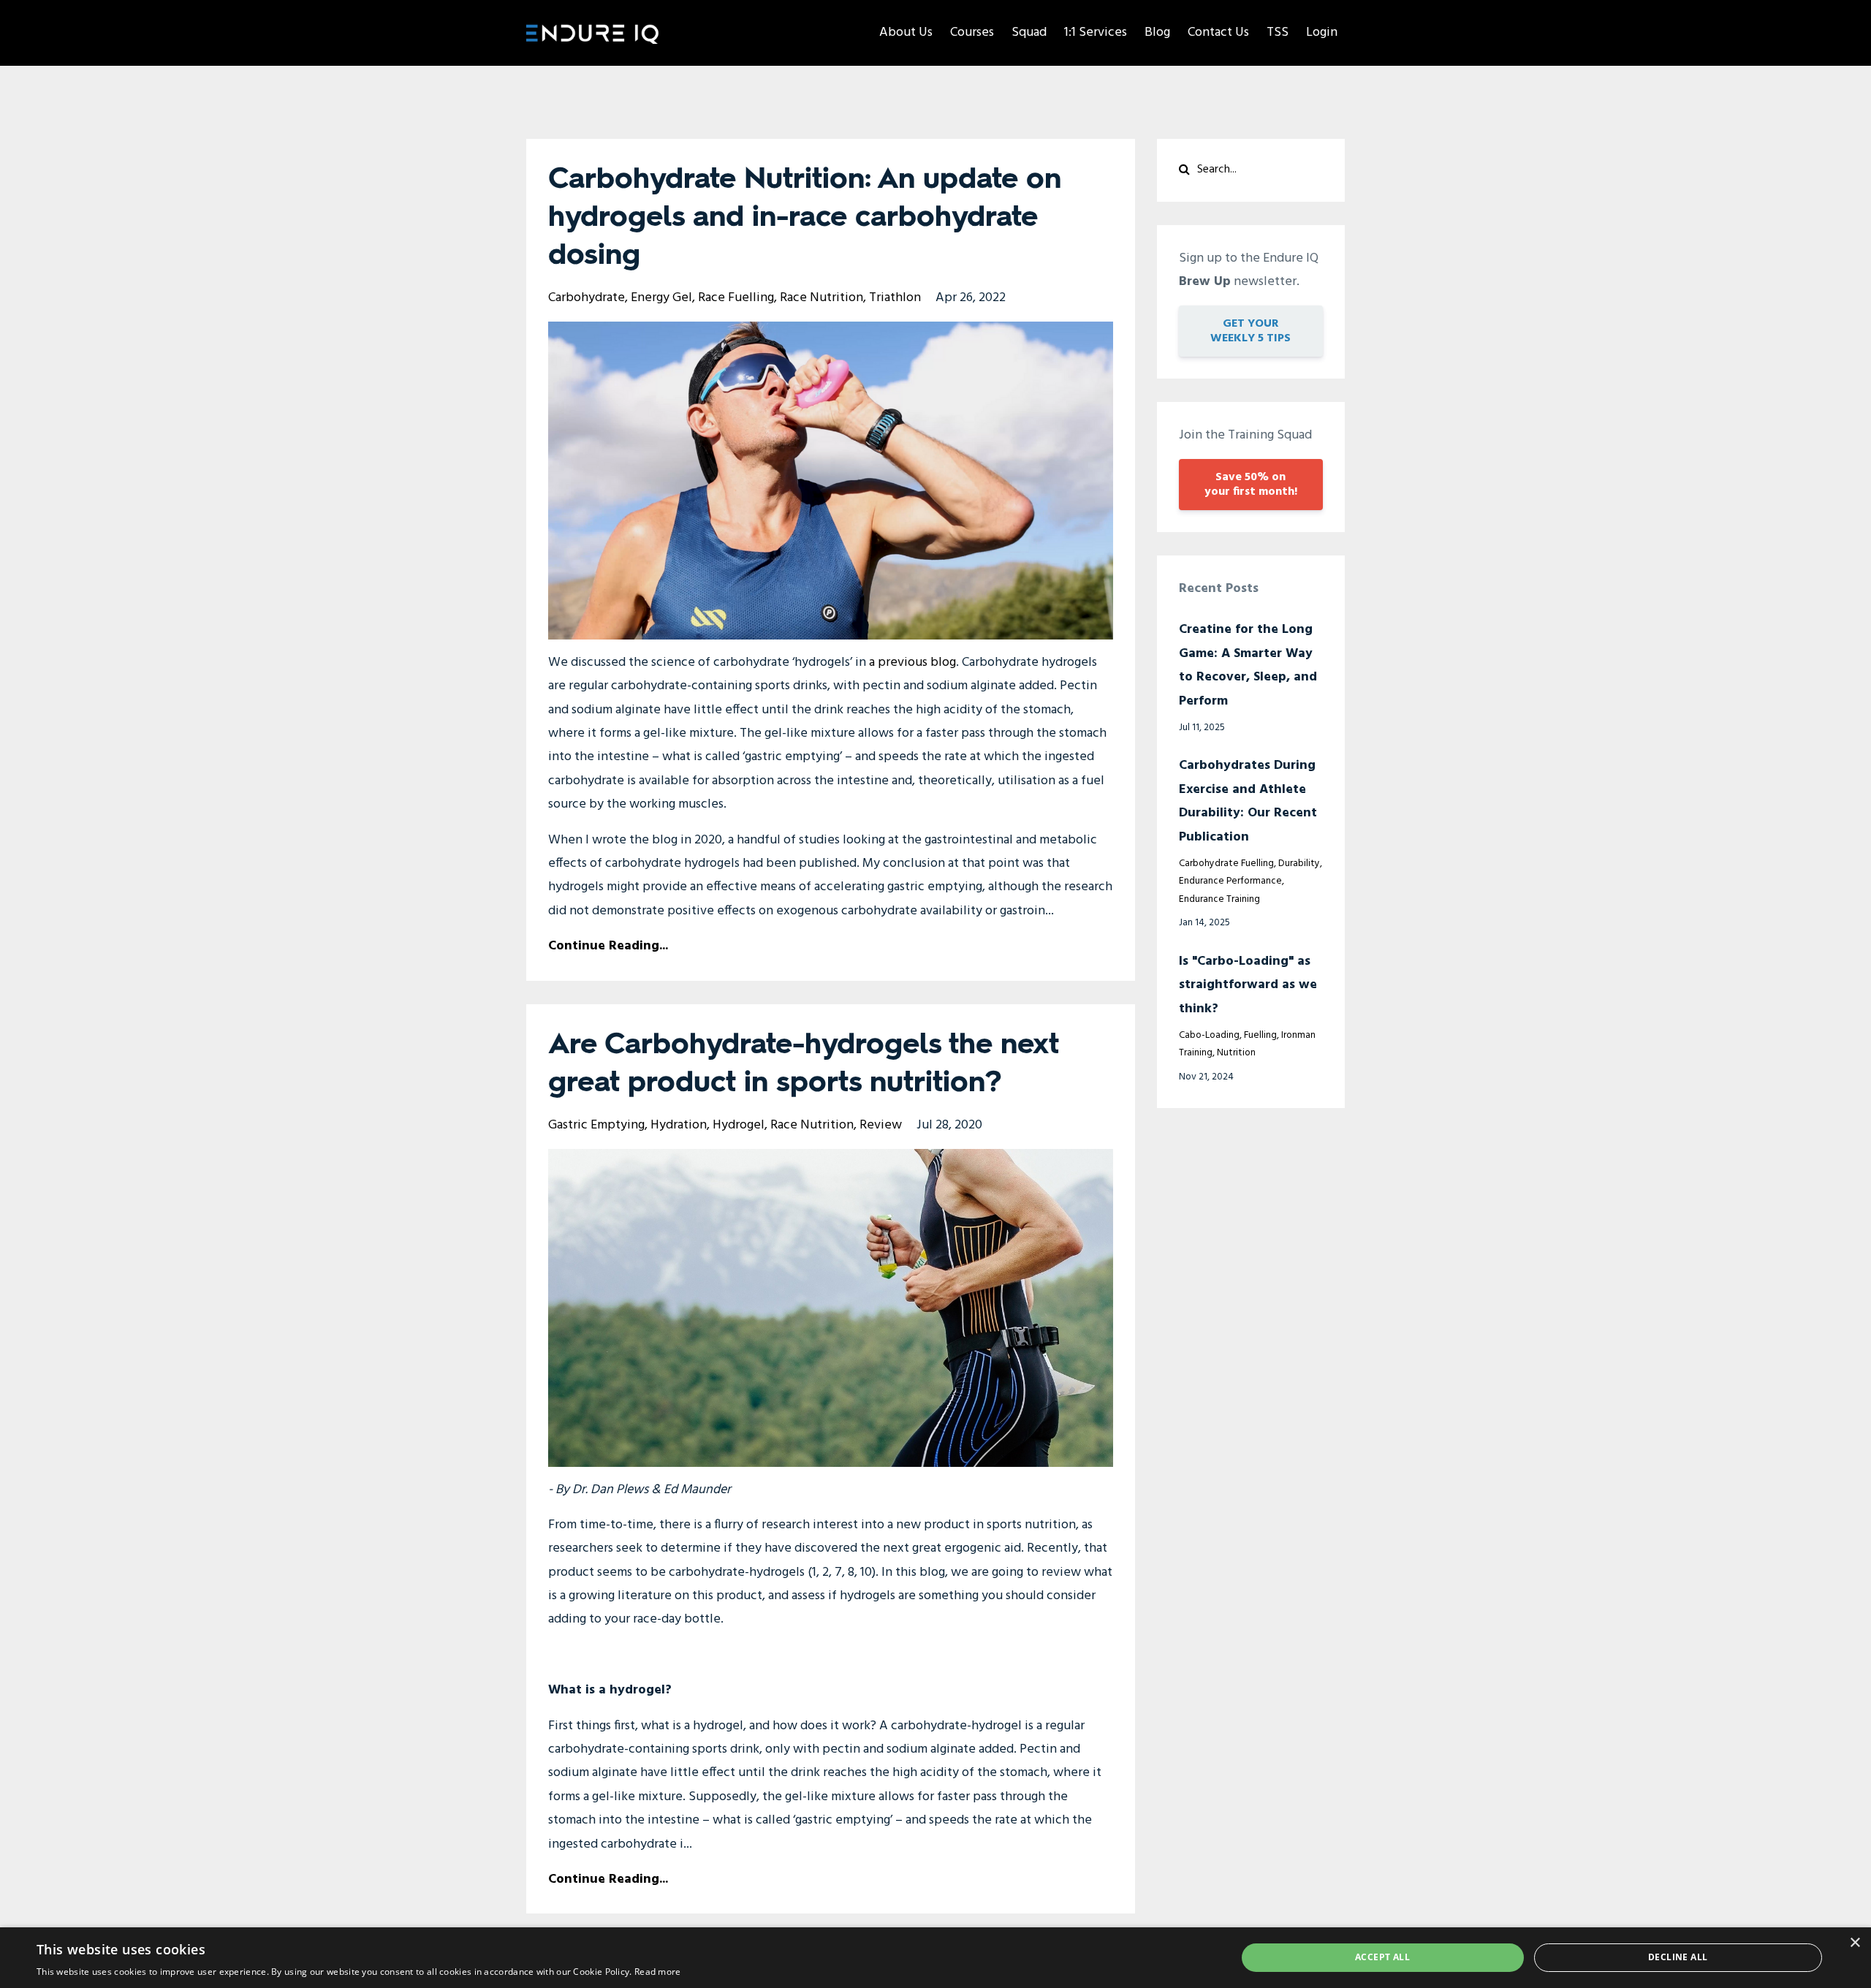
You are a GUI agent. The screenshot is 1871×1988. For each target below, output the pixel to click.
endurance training (1219, 899)
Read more (658, 1972)
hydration (679, 1125)
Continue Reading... (608, 946)
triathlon (895, 298)
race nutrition (821, 298)
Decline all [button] (1678, 1957)
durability (1299, 864)
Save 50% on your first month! (1251, 485)
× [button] (1855, 1943)
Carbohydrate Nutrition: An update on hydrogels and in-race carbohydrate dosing (805, 218)
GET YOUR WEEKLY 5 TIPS (1251, 331)
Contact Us (1218, 33)
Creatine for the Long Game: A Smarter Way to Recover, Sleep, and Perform (1248, 665)
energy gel (661, 298)
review (881, 1125)
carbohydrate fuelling (1226, 864)
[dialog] (935, 1958)
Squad (1029, 33)
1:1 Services (1096, 33)
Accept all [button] (1382, 1957)
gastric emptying (596, 1125)
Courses (972, 33)
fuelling (1260, 1035)
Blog (1157, 33)
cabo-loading (1209, 1035)
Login (1322, 33)
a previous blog (912, 663)
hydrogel (739, 1125)
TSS (1278, 33)
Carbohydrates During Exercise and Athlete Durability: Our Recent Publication (1248, 801)
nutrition (1236, 1053)
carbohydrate (587, 298)
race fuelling (736, 298)
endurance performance (1230, 881)
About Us (906, 33)
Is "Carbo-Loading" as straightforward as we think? (1248, 985)
